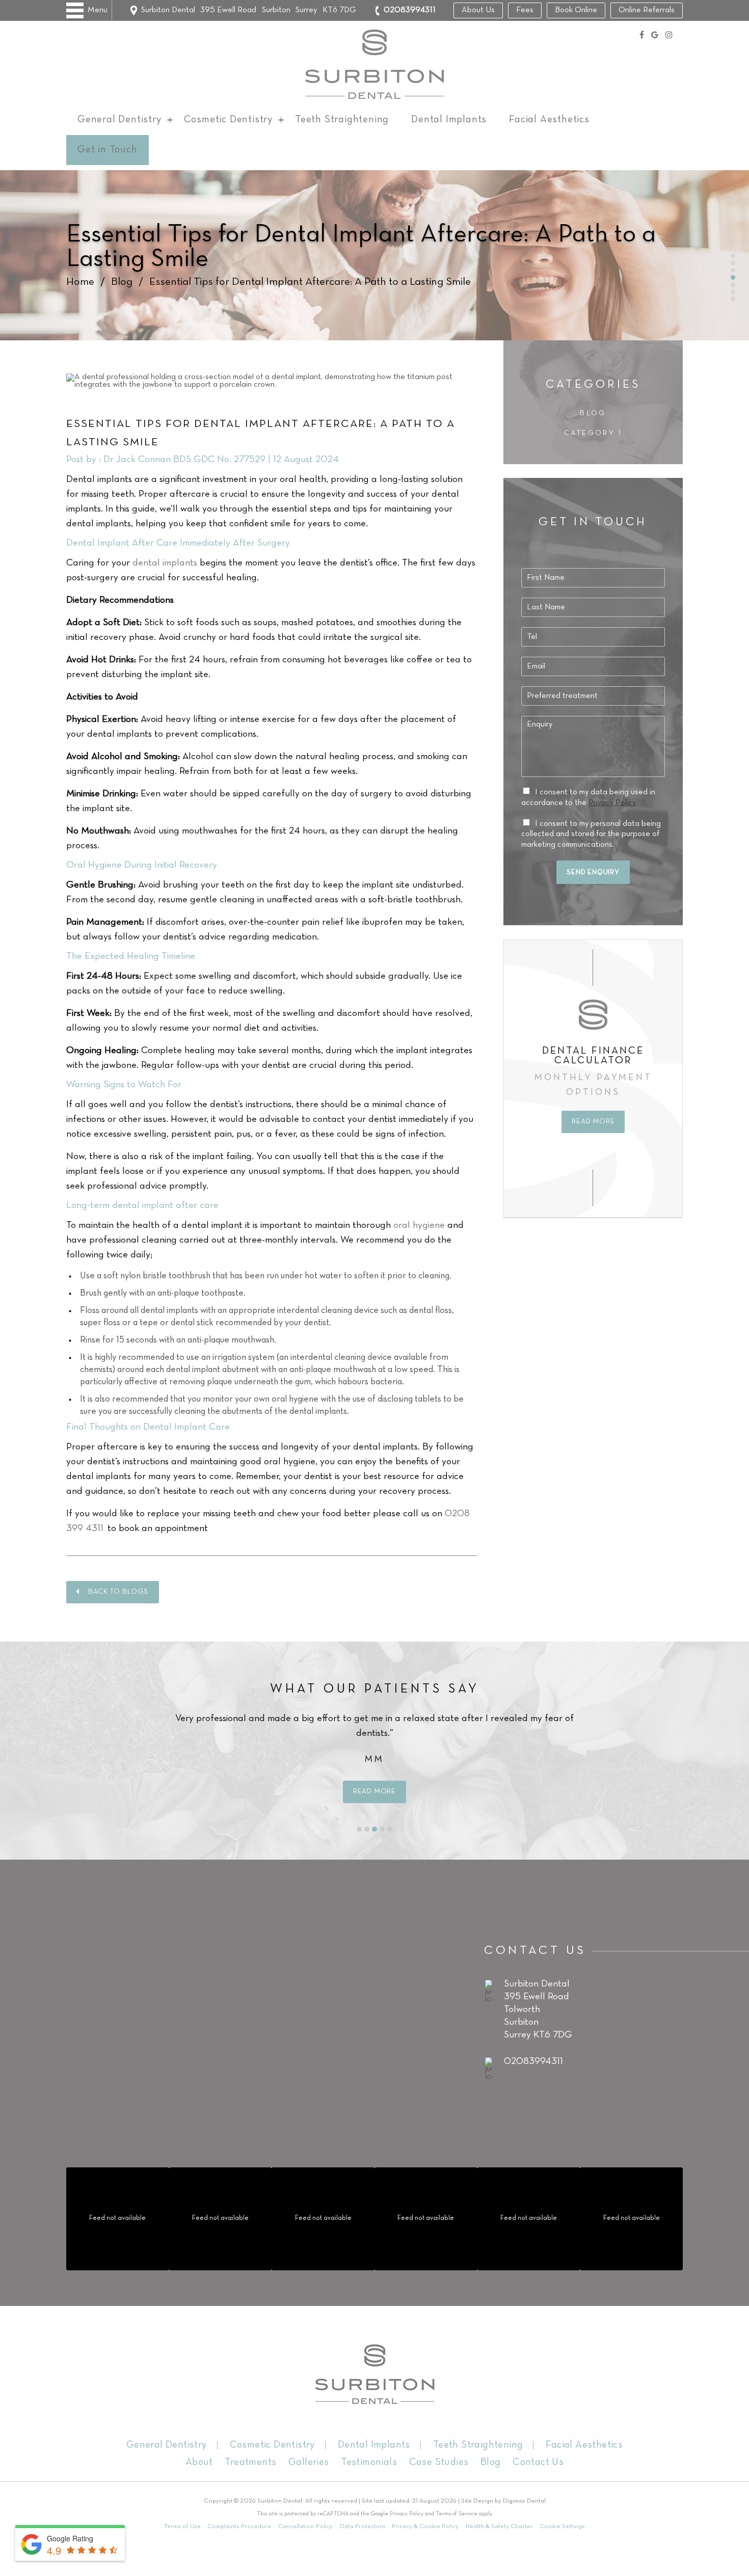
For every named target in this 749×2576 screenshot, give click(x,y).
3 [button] (374, 1829)
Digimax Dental (524, 2501)
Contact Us (538, 2462)
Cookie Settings (562, 2526)
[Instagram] (669, 36)
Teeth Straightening (342, 120)
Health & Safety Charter (499, 2526)
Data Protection (363, 2526)
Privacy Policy (612, 803)
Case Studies (439, 2462)
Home (80, 282)
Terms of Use (182, 2526)
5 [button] (390, 1829)
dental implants (165, 563)
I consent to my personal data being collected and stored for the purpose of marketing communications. (591, 835)
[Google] (655, 36)
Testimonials (369, 2462)
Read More (593, 1097)
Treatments (250, 2462)
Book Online (576, 10)
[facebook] (642, 36)
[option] (593, 1054)
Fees (525, 10)
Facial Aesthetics (549, 120)
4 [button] (382, 1829)
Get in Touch (108, 150)
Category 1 (593, 433)
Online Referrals (647, 10)
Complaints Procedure (239, 2526)
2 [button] (367, 1829)
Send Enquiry (593, 873)
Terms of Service (457, 2514)
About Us (478, 10)
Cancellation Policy (305, 2526)
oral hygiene (419, 1226)
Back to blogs (118, 1592)
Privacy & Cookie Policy (425, 2526)
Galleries (309, 2462)
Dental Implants (449, 120)
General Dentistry (119, 120)
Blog (122, 282)
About (199, 2462)
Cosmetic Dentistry (228, 120)
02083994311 (410, 10)
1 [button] (359, 1829)
